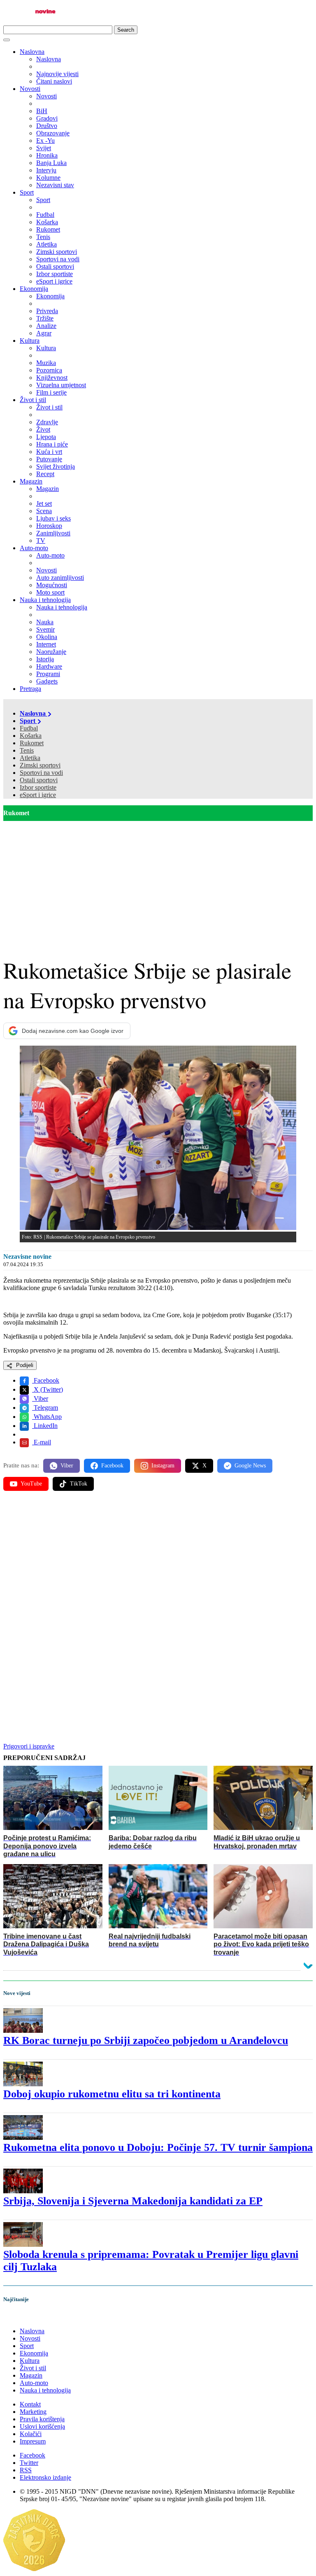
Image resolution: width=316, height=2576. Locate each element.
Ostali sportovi (39, 780)
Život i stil (33, 400)
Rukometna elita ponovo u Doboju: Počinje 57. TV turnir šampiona (158, 2147)
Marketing (33, 2412)
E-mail (42, 1442)
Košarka (31, 736)
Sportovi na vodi (41, 773)
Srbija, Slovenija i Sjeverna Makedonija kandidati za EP (133, 2201)
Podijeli (24, 1365)
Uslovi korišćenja (42, 2426)
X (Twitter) (48, 1389)
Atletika (30, 758)
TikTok (79, 1484)
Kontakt (30, 2404)
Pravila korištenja (42, 2419)
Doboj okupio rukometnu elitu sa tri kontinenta (112, 2094)
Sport (27, 192)
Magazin (31, 481)
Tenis (27, 750)
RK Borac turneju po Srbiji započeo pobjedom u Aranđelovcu (146, 2040)
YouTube (31, 1484)
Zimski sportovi (40, 765)
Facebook (46, 1380)
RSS (26, 2470)
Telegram (45, 1408)
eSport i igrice (38, 795)
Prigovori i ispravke (29, 1746)
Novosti (30, 89)
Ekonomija (34, 289)
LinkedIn (45, 1426)
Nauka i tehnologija (45, 600)
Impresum (33, 2441)
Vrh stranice (27, 2317)
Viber (40, 1398)
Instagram (163, 1466)
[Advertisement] (158, 883)
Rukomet (32, 743)
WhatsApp (47, 1417)
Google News (250, 1466)
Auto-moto (34, 548)
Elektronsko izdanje (45, 2477)
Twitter (29, 2463)
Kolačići (31, 2434)
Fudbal (29, 728)
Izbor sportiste (38, 787)
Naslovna (32, 52)
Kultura (30, 341)
